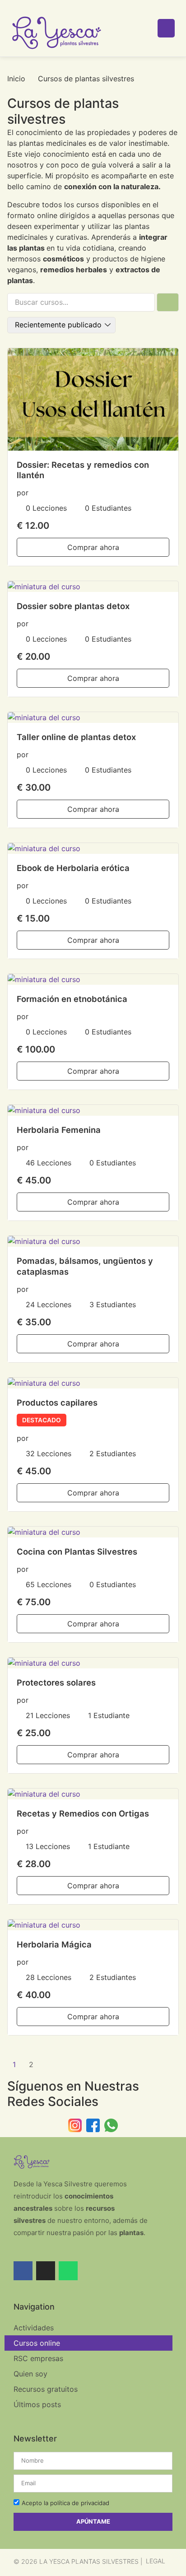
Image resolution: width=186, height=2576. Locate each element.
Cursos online (37, 2343)
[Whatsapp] (68, 2271)
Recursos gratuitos (46, 2389)
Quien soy (30, 2374)
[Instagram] (46, 2271)
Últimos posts (37, 2404)
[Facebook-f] (23, 2271)
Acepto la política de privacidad (65, 2503)
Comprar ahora (93, 547)
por (23, 493)
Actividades (34, 2328)
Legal (156, 2561)
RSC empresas (38, 2358)
